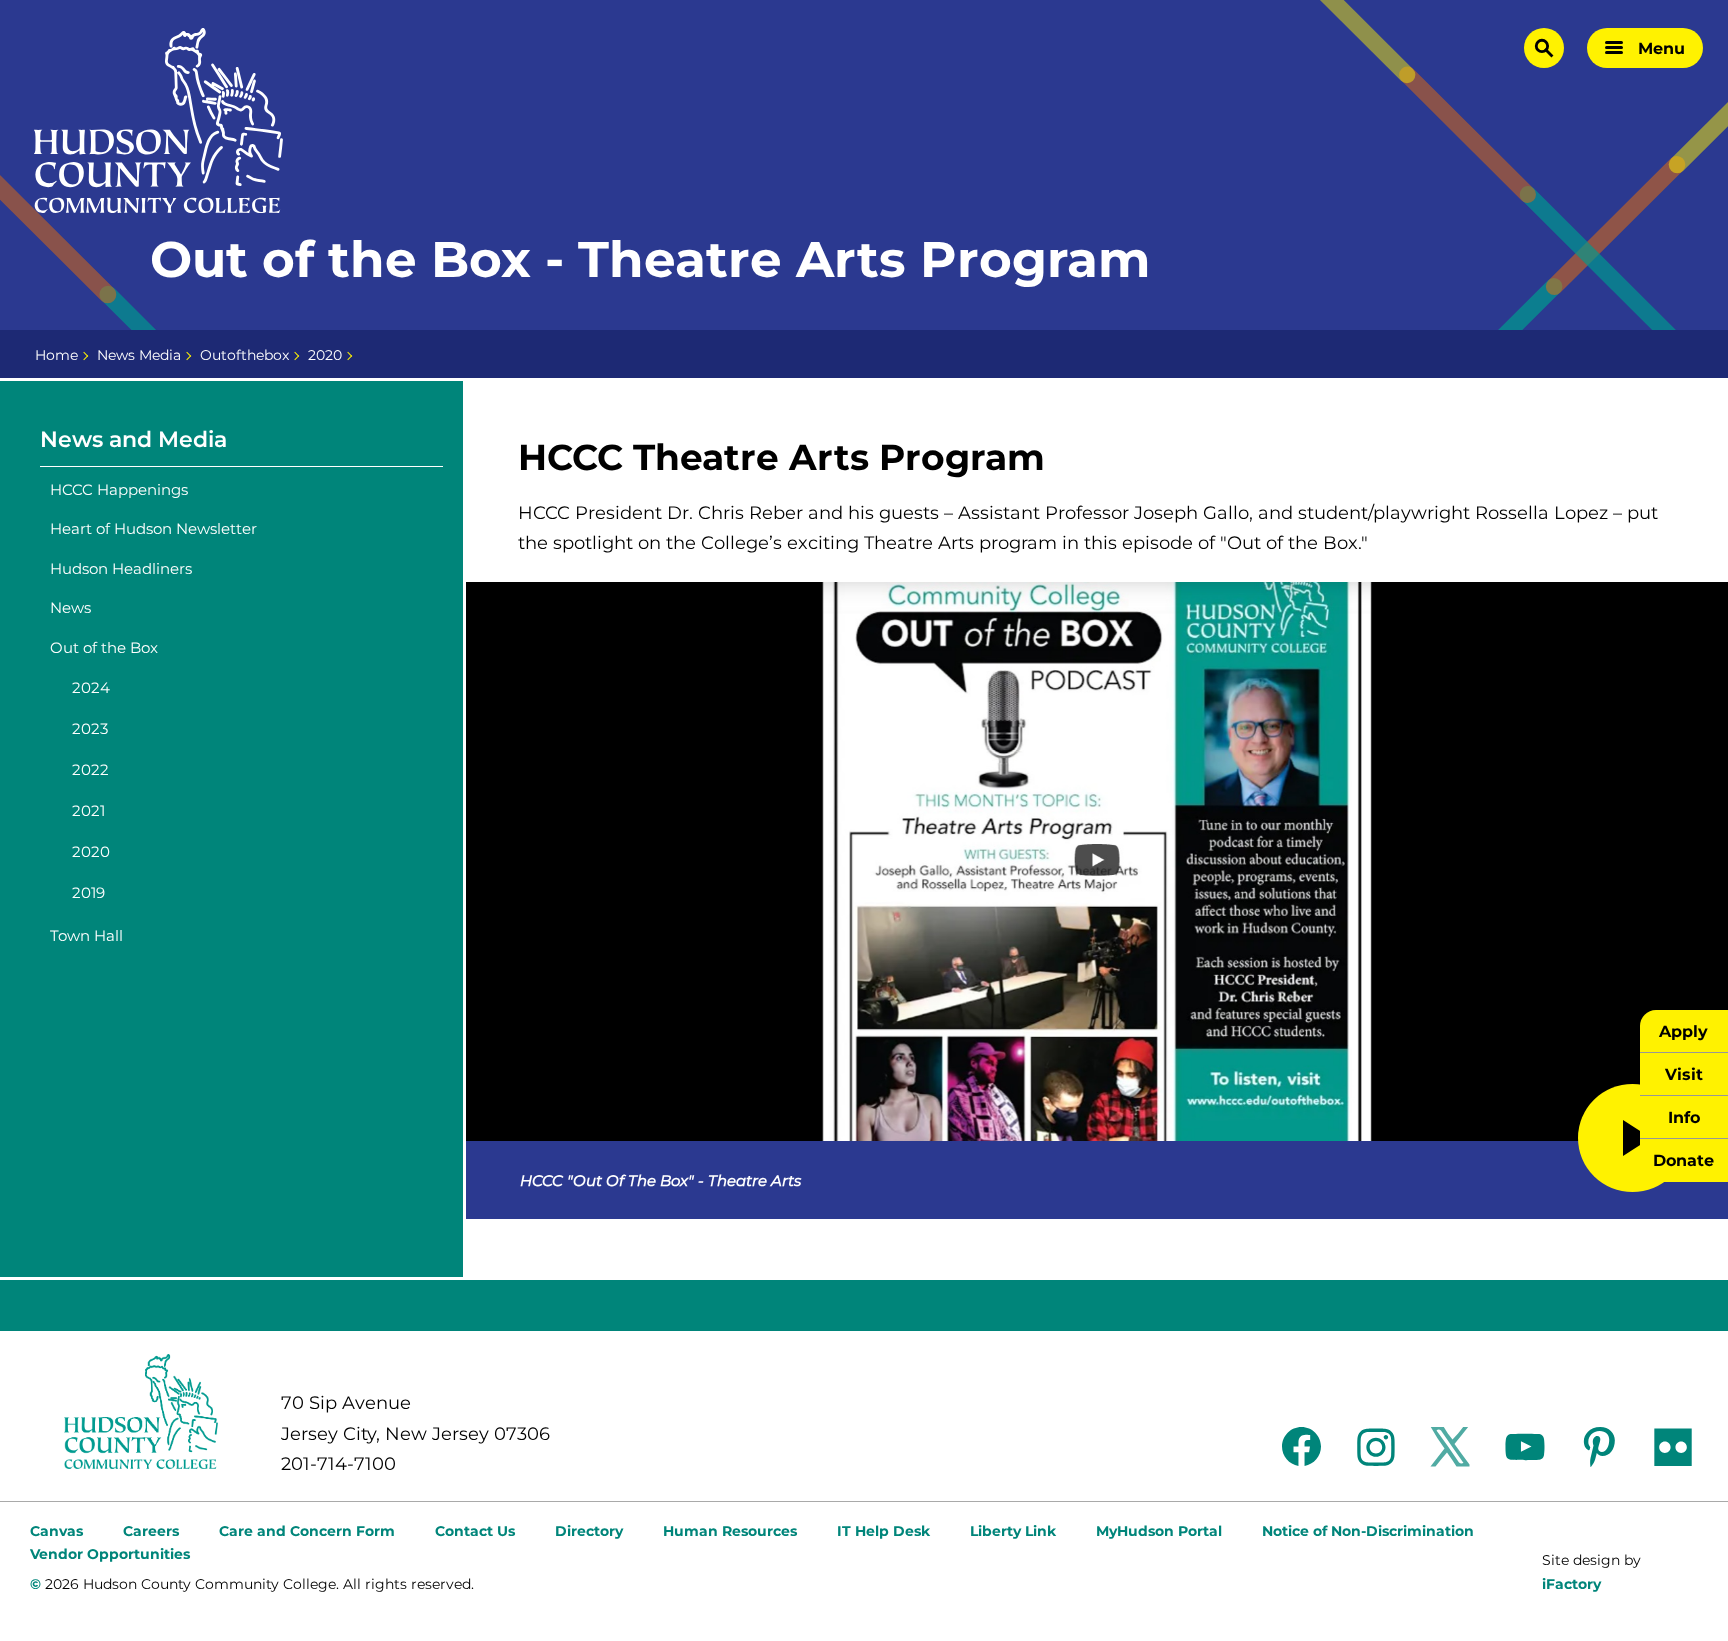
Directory (589, 1531)
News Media (139, 355)
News (70, 607)
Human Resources (730, 1531)
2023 (90, 728)
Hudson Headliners (121, 568)
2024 (91, 687)
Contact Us (475, 1531)
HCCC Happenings (119, 489)
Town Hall (86, 935)
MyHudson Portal (1159, 1531)
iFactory (1571, 1584)
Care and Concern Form (307, 1531)
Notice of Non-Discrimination (1368, 1531)
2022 (90, 769)
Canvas (56, 1531)
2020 (325, 355)
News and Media (133, 439)
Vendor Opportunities (110, 1554)
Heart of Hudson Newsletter (153, 528)
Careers (151, 1531)
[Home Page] (159, 121)
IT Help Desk (883, 1531)
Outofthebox (244, 355)
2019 (88, 892)
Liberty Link (1013, 1531)
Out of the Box (104, 647)
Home (56, 355)
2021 (88, 810)
